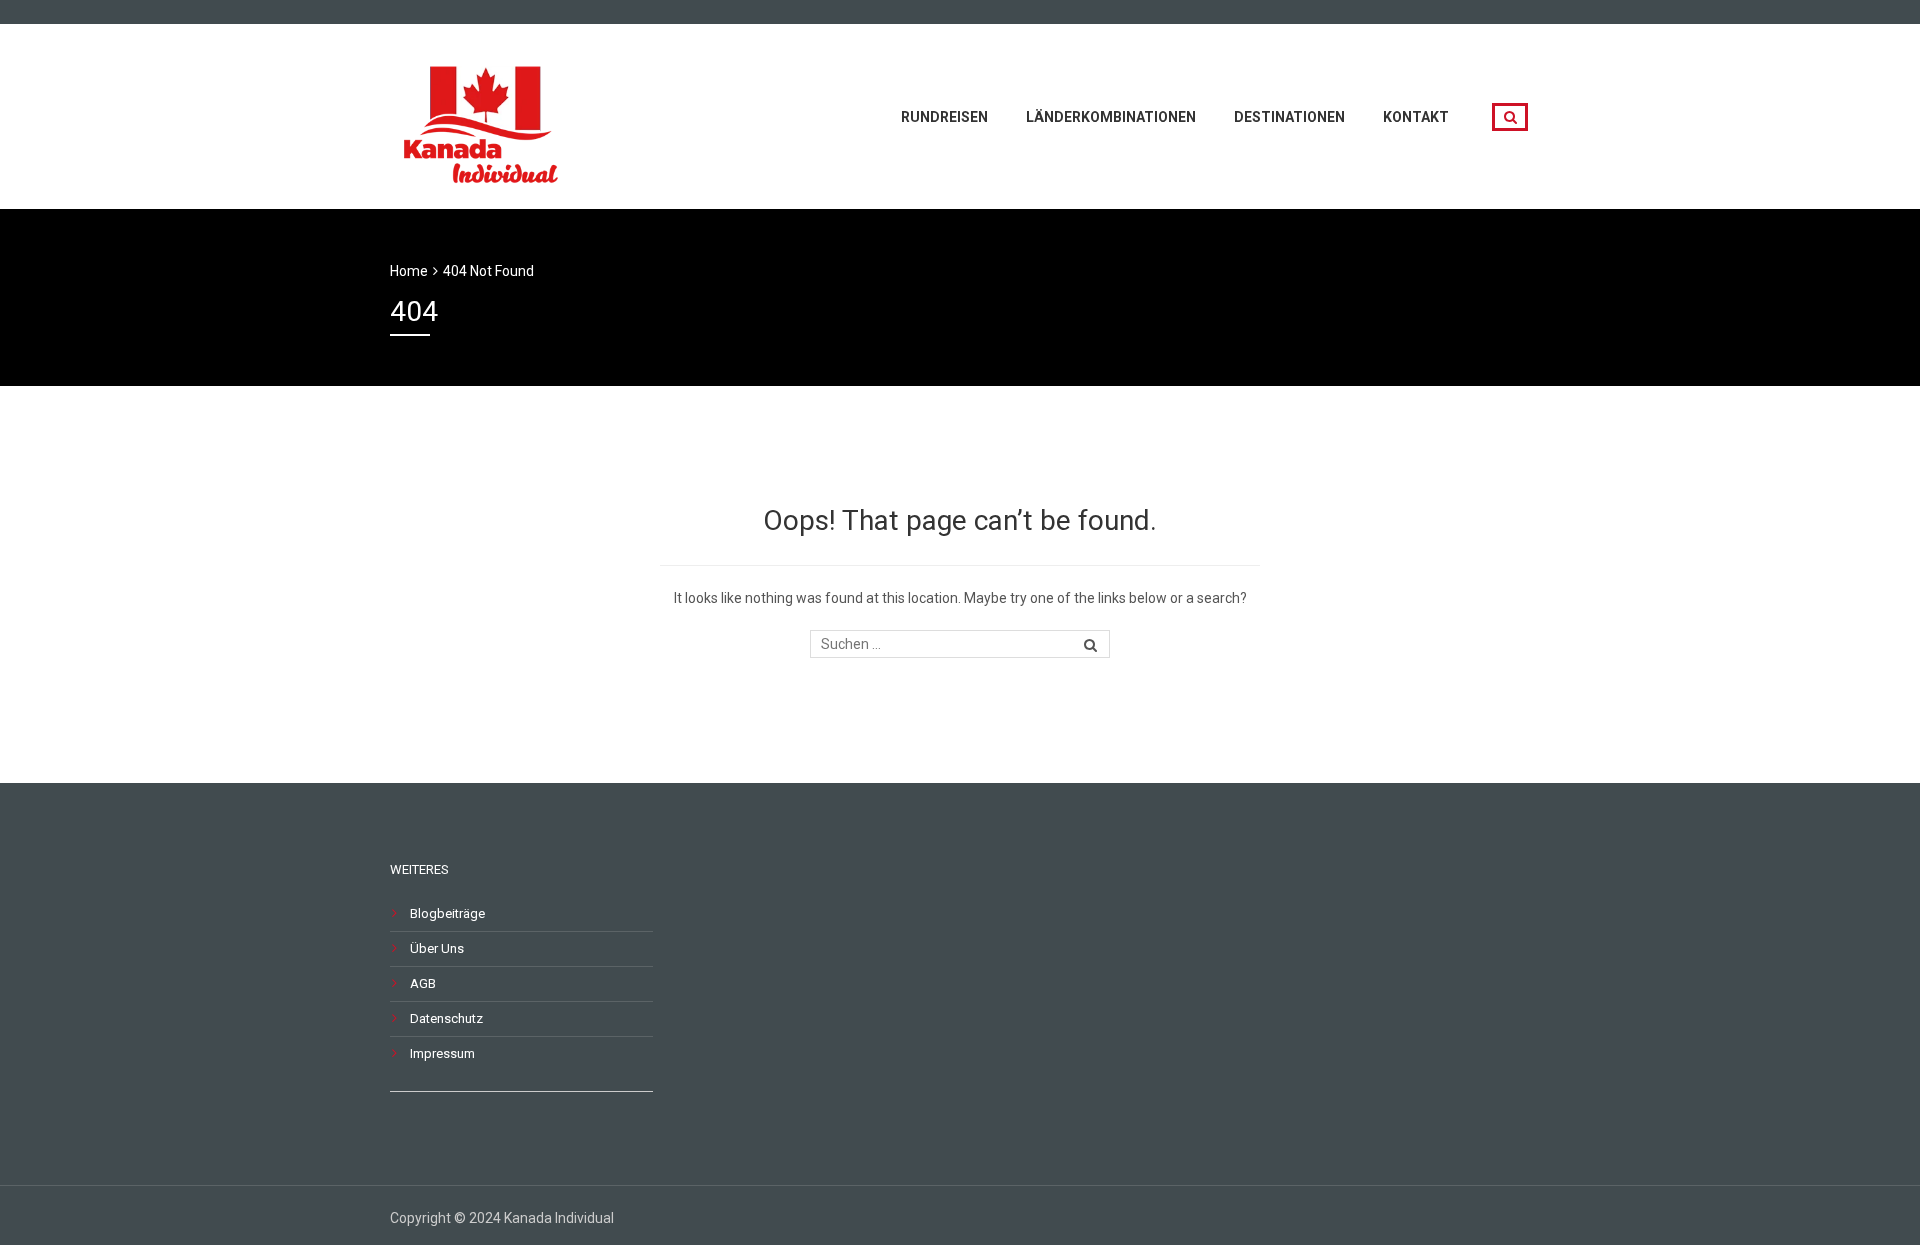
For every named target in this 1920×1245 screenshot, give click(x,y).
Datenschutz (446, 1018)
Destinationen (1289, 117)
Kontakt (1416, 117)
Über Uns (437, 948)
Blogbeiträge (447, 913)
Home (409, 271)
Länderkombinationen (1111, 117)
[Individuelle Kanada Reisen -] (485, 114)
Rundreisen (944, 117)
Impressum (442, 1053)
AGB (423, 983)
